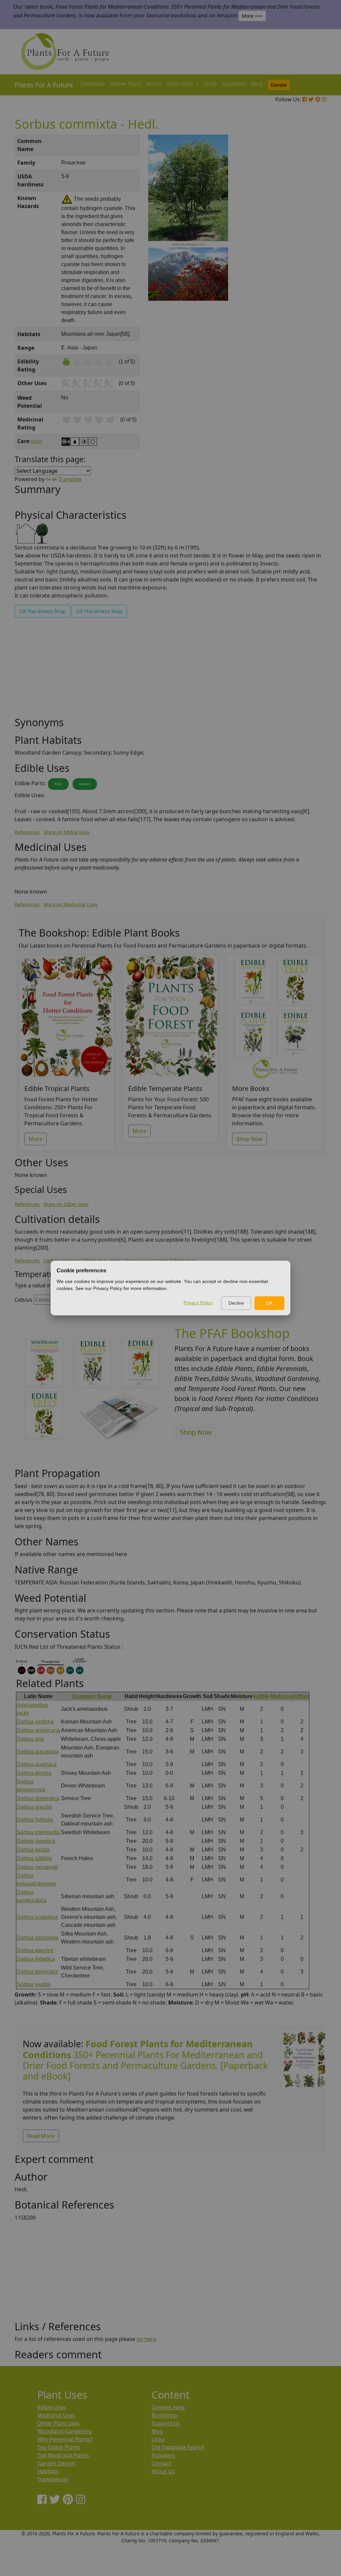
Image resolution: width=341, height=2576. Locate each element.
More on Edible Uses (67, 832)
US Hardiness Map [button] (99, 611)
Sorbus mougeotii (37, 1867)
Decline (236, 1303)
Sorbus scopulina (37, 1917)
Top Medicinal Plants (63, 2455)
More (35, 1139)
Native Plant (125, 84)
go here (146, 2339)
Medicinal (282, 1696)
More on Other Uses (66, 1204)
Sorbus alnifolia (35, 1722)
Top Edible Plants (59, 2447)
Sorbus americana (38, 1730)
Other (302, 1696)
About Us (163, 2471)
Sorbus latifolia (34, 1858)
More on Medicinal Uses (71, 904)
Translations (53, 2479)
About (154, 84)
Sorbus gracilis (34, 1807)
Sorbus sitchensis (38, 1938)
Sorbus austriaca (37, 1764)
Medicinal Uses (56, 2415)
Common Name (92, 1696)
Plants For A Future (44, 85)
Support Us (166, 2423)
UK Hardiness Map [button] (42, 611)
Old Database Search (178, 2447)
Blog (257, 84)
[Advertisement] (304, 248)
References (27, 832)
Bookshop (164, 2415)
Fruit (58, 784)
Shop (210, 84)
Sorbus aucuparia (38, 1752)
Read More (41, 2136)
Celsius (23, 1300)
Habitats (48, 2471)
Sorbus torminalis (37, 1972)
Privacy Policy (198, 1303)
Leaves (85, 784)
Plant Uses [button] (180, 84)
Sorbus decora (34, 1773)
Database (93, 84)
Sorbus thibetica (36, 1959)
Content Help (168, 2407)
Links (158, 2439)
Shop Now (249, 1139)
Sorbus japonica (36, 1841)
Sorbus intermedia (38, 1832)
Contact (161, 2463)
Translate (70, 479)
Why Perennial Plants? (65, 2439)
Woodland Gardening (64, 2431)
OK (269, 1303)
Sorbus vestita (33, 1984)
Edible (261, 1696)
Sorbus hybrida (35, 1820)
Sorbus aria (30, 1739)
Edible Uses (52, 2407)
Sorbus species (35, 1950)
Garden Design (56, 2463)
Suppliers (234, 84)
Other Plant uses (58, 2423)
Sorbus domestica (38, 1798)
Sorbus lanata (33, 1850)
